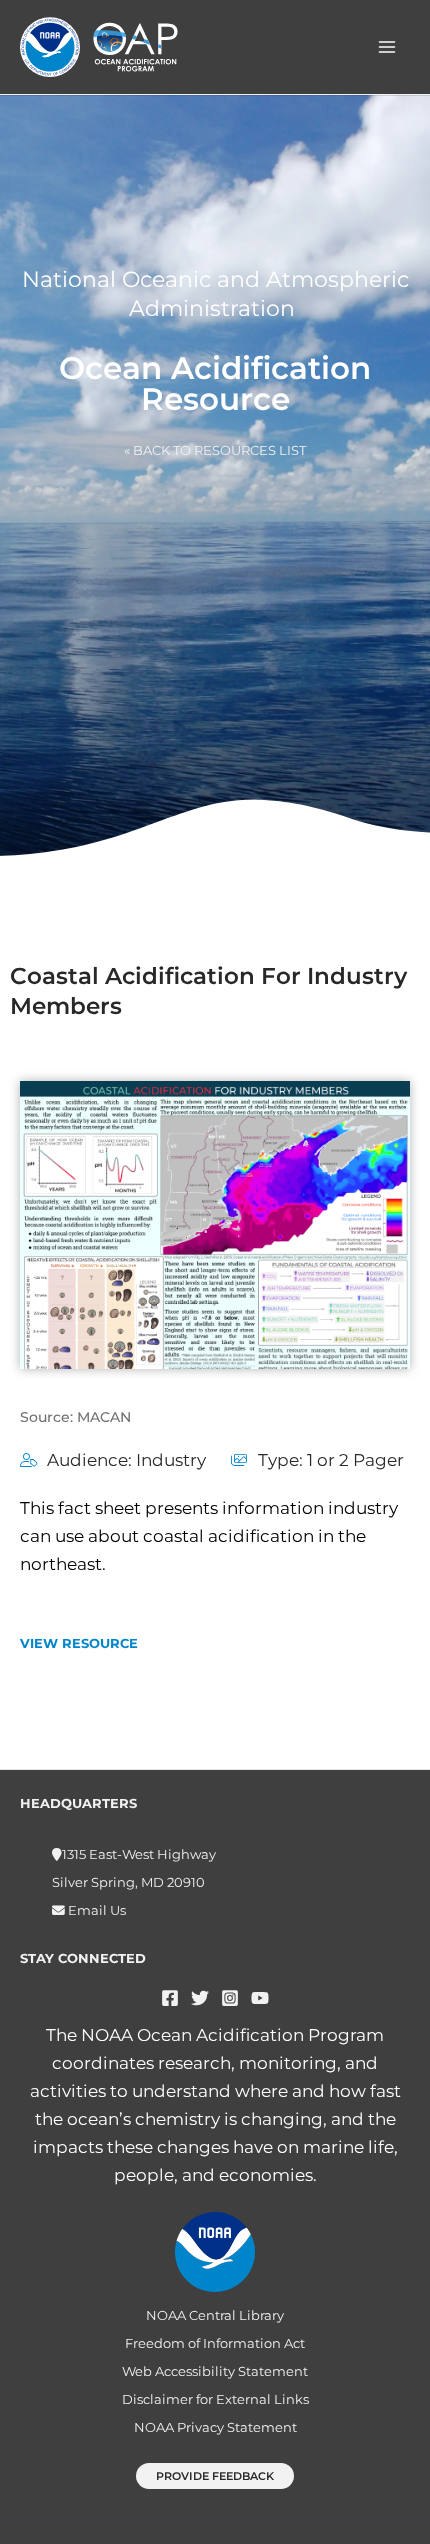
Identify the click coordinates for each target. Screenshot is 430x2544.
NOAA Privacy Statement (215, 2427)
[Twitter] (200, 1998)
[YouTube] (260, 1998)
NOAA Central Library (215, 2315)
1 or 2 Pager (355, 1460)
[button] (215, 2476)
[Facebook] (170, 1998)
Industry (171, 1460)
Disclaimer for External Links (215, 2399)
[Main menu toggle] (388, 47)
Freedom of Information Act (215, 2343)
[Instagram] (230, 1998)
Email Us (95, 1910)
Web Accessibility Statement (215, 2371)
